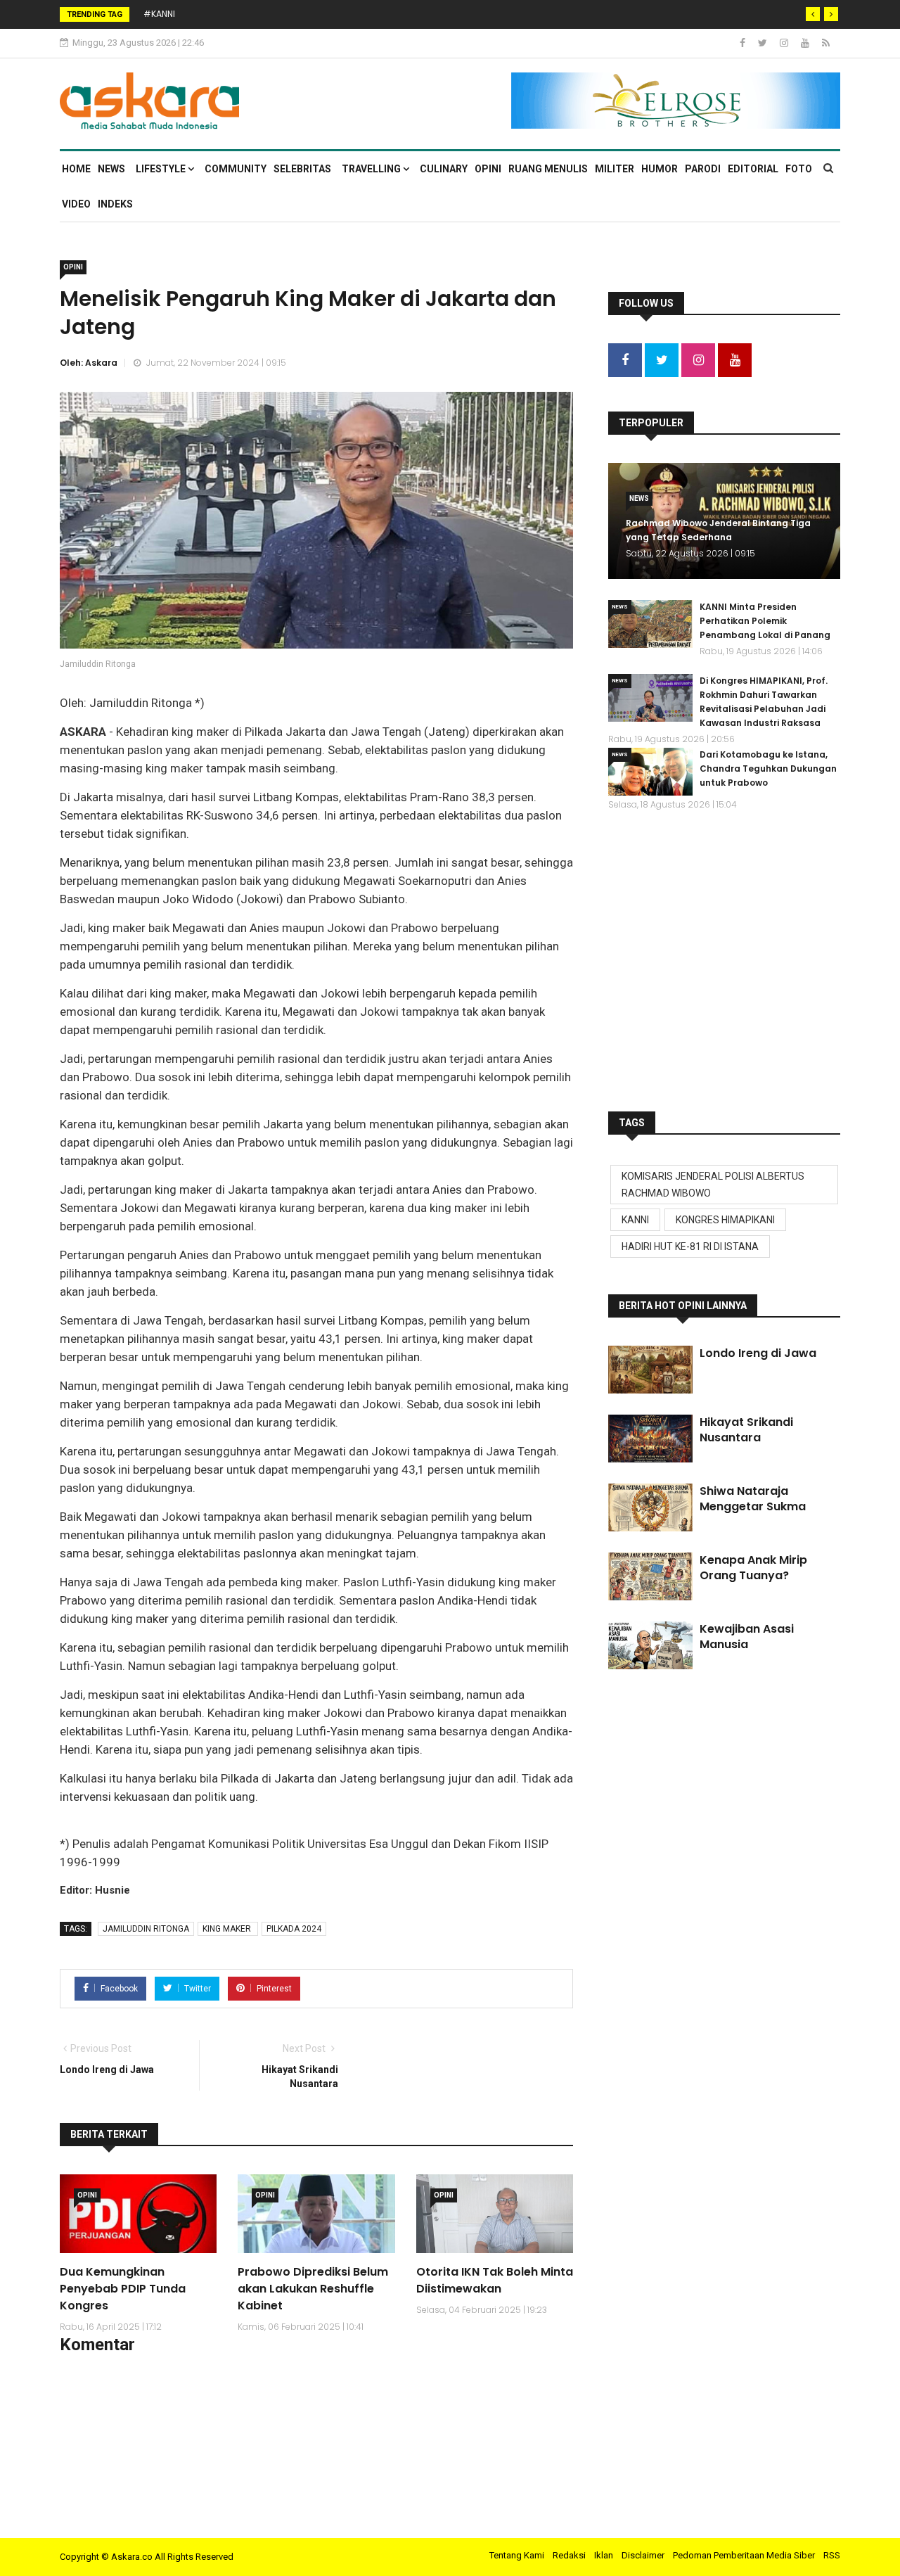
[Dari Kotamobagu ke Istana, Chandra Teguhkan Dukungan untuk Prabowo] (650, 772)
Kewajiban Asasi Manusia (747, 1637)
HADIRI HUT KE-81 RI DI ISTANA (690, 1246)
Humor (660, 169)
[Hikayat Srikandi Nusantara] (650, 1439)
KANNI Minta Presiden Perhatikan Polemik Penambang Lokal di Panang (765, 621)
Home (76, 169)
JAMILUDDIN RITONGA (146, 1929)
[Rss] (826, 43)
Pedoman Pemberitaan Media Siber (744, 2555)
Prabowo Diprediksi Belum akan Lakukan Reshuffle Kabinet (313, 2289)
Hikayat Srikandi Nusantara (746, 1430)
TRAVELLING (372, 169)
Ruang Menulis (548, 169)
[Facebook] (744, 43)
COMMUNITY (236, 169)
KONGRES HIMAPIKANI (725, 1220)
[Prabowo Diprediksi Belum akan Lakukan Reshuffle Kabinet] (316, 2214)
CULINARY (444, 169)
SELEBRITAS (302, 169)
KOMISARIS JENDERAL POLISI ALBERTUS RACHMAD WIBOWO (713, 1185)
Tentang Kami (517, 2555)
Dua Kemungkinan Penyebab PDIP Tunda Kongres (123, 2289)
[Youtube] (806, 43)
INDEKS (115, 204)
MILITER (615, 169)
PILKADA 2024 (294, 1929)
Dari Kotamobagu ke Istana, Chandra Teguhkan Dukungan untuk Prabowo (768, 769)
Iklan (604, 2555)
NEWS (111, 169)
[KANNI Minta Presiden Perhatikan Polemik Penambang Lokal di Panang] (650, 624)
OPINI (488, 169)
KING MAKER (228, 1929)
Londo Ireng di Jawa (758, 1353)
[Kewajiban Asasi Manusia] (650, 1645)
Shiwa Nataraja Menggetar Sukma (753, 1499)
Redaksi (569, 2555)
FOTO (799, 169)
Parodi (703, 169)
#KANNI (159, 14)
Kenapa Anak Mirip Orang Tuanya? (753, 1568)
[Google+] (785, 43)
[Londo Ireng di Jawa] (650, 1370)
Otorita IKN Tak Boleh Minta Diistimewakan (495, 2280)
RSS (832, 2555)
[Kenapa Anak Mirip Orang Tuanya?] (650, 1576)
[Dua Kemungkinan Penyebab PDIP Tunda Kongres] (138, 2214)
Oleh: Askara (89, 363)
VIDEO (76, 204)
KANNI (635, 1220)
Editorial (753, 169)
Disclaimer (643, 2555)
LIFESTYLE (162, 169)
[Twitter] (764, 43)
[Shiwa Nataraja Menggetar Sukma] (650, 1507)
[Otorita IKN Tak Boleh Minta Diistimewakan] (495, 2214)
